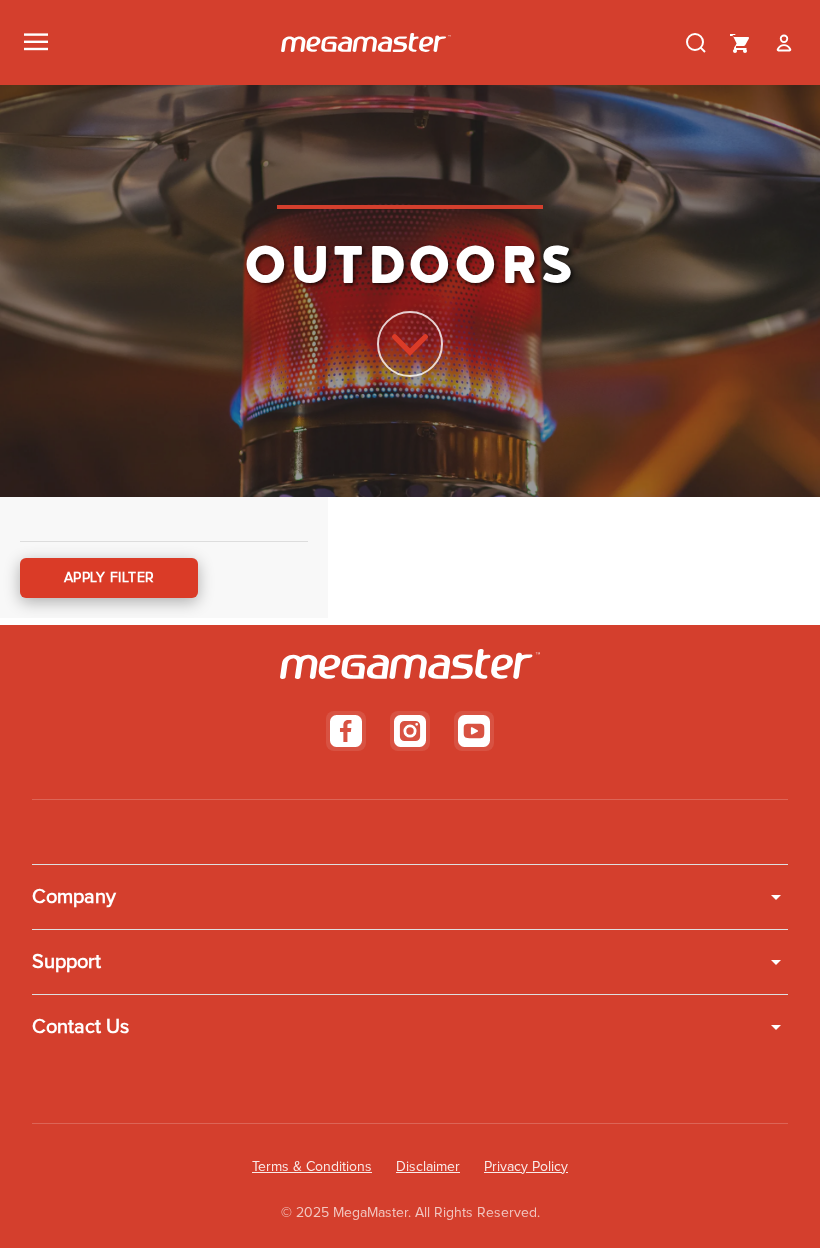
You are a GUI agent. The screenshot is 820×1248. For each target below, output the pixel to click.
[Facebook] (346, 731)
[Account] (784, 43)
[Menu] (36, 43)
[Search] (696, 43)
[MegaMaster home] (366, 42)
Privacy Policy (526, 1167)
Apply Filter (109, 578)
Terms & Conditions (312, 1167)
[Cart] (740, 43)
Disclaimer (428, 1167)
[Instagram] (410, 731)
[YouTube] (474, 731)
